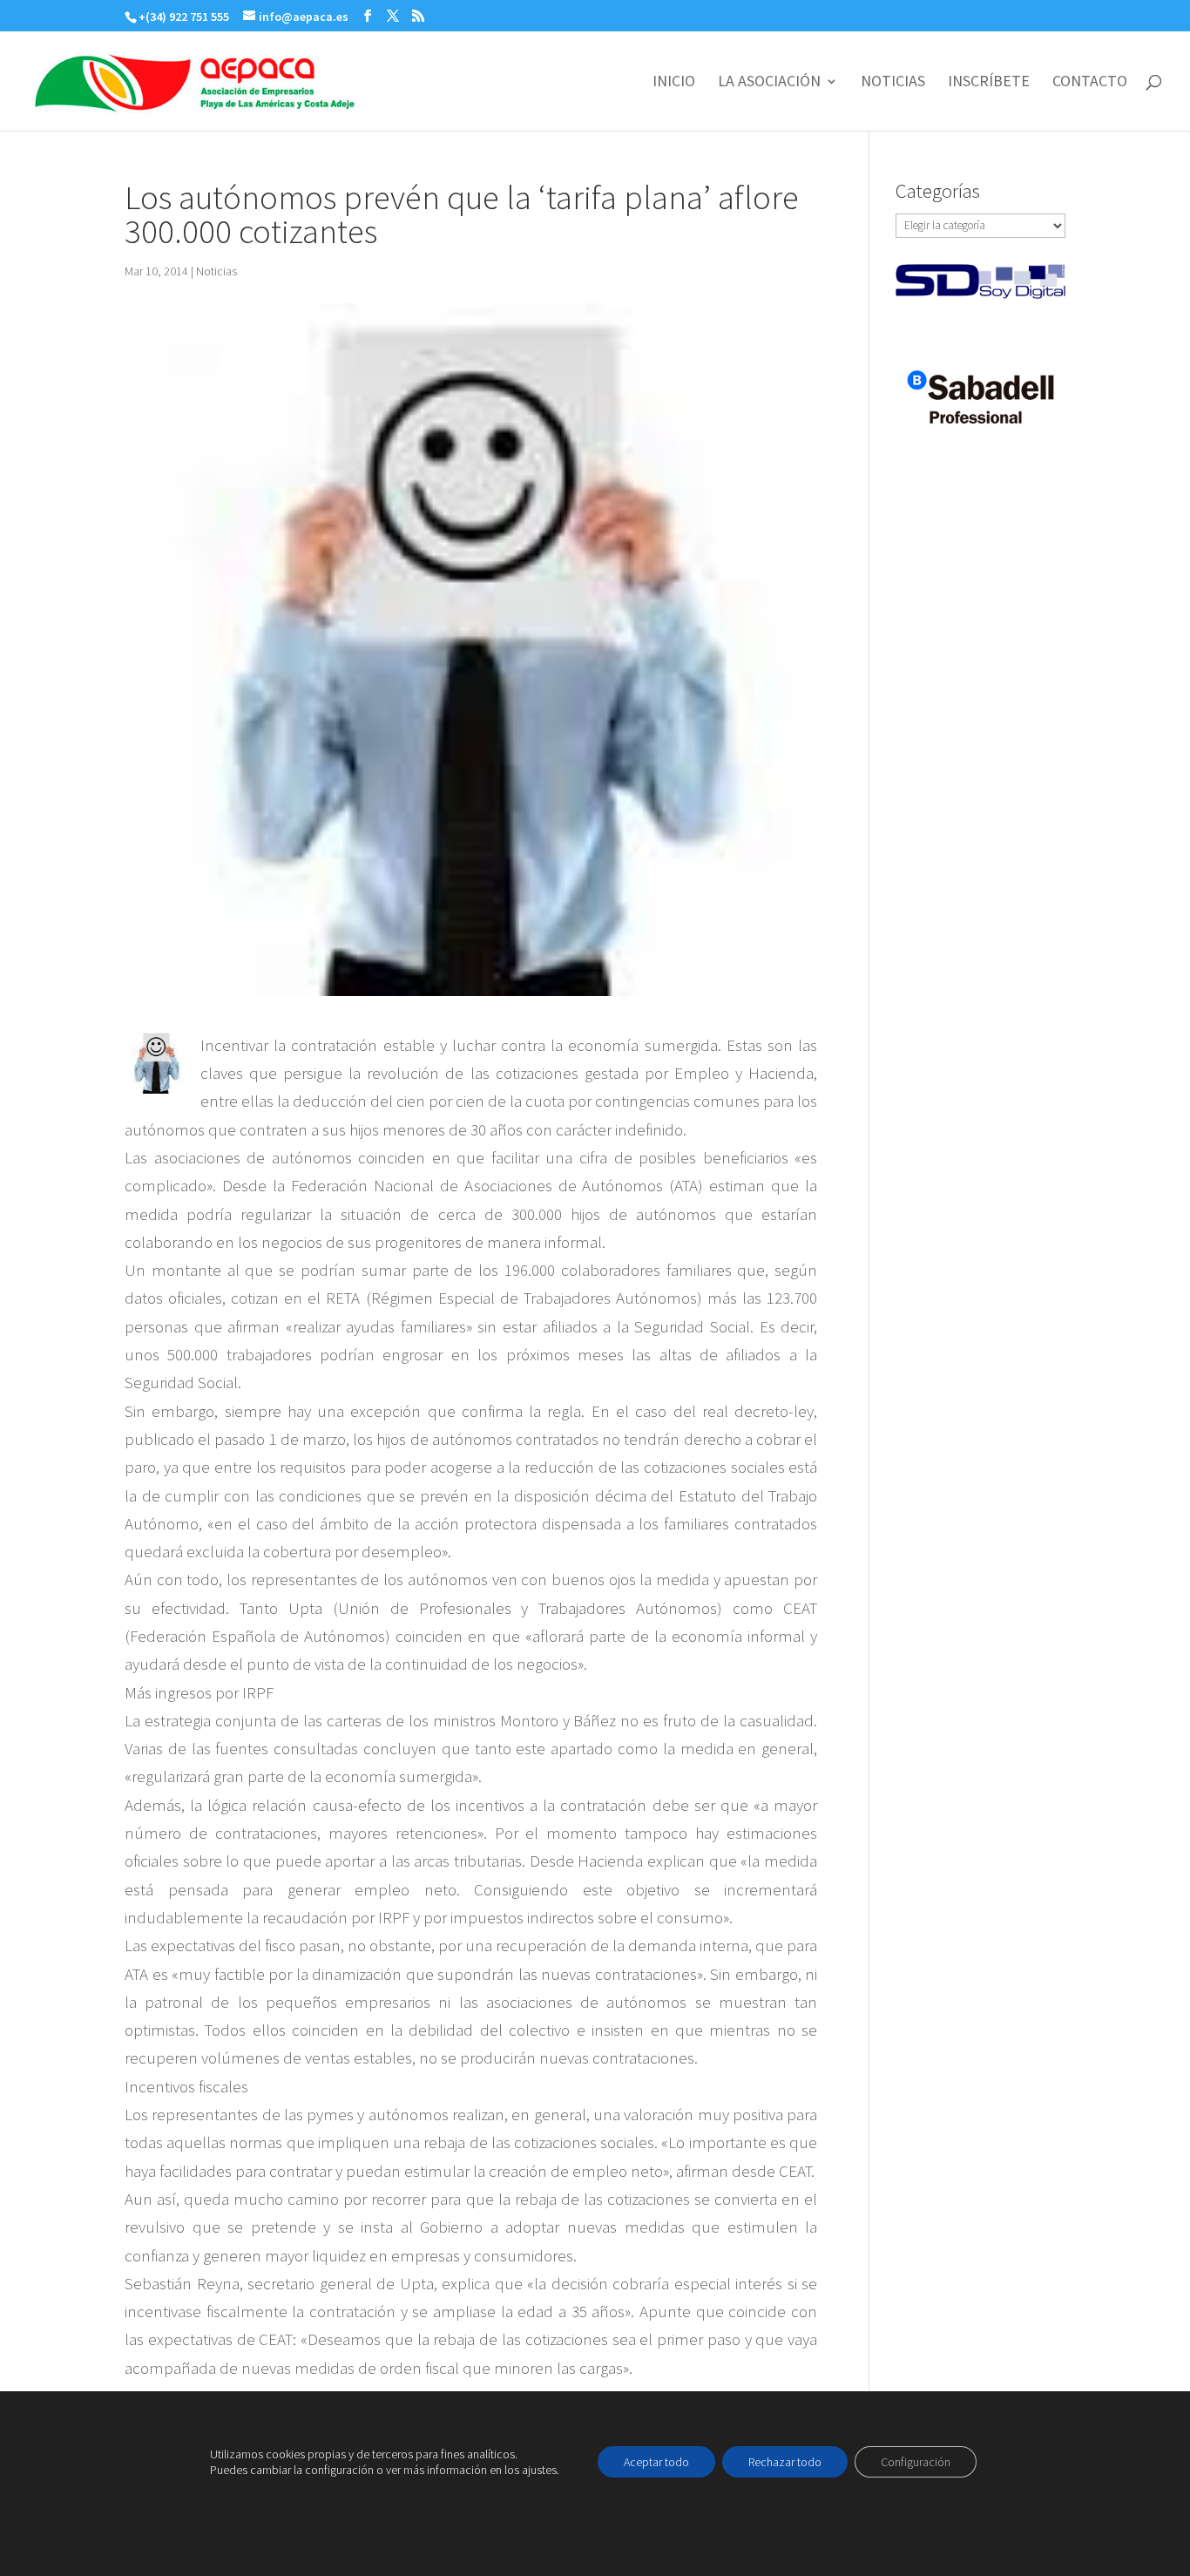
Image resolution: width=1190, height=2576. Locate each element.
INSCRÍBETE (989, 83)
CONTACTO (1090, 83)
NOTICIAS (893, 83)
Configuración (916, 2462)
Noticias (216, 271)
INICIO (674, 83)
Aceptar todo (656, 2462)
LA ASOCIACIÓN (769, 83)
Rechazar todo (785, 2462)
